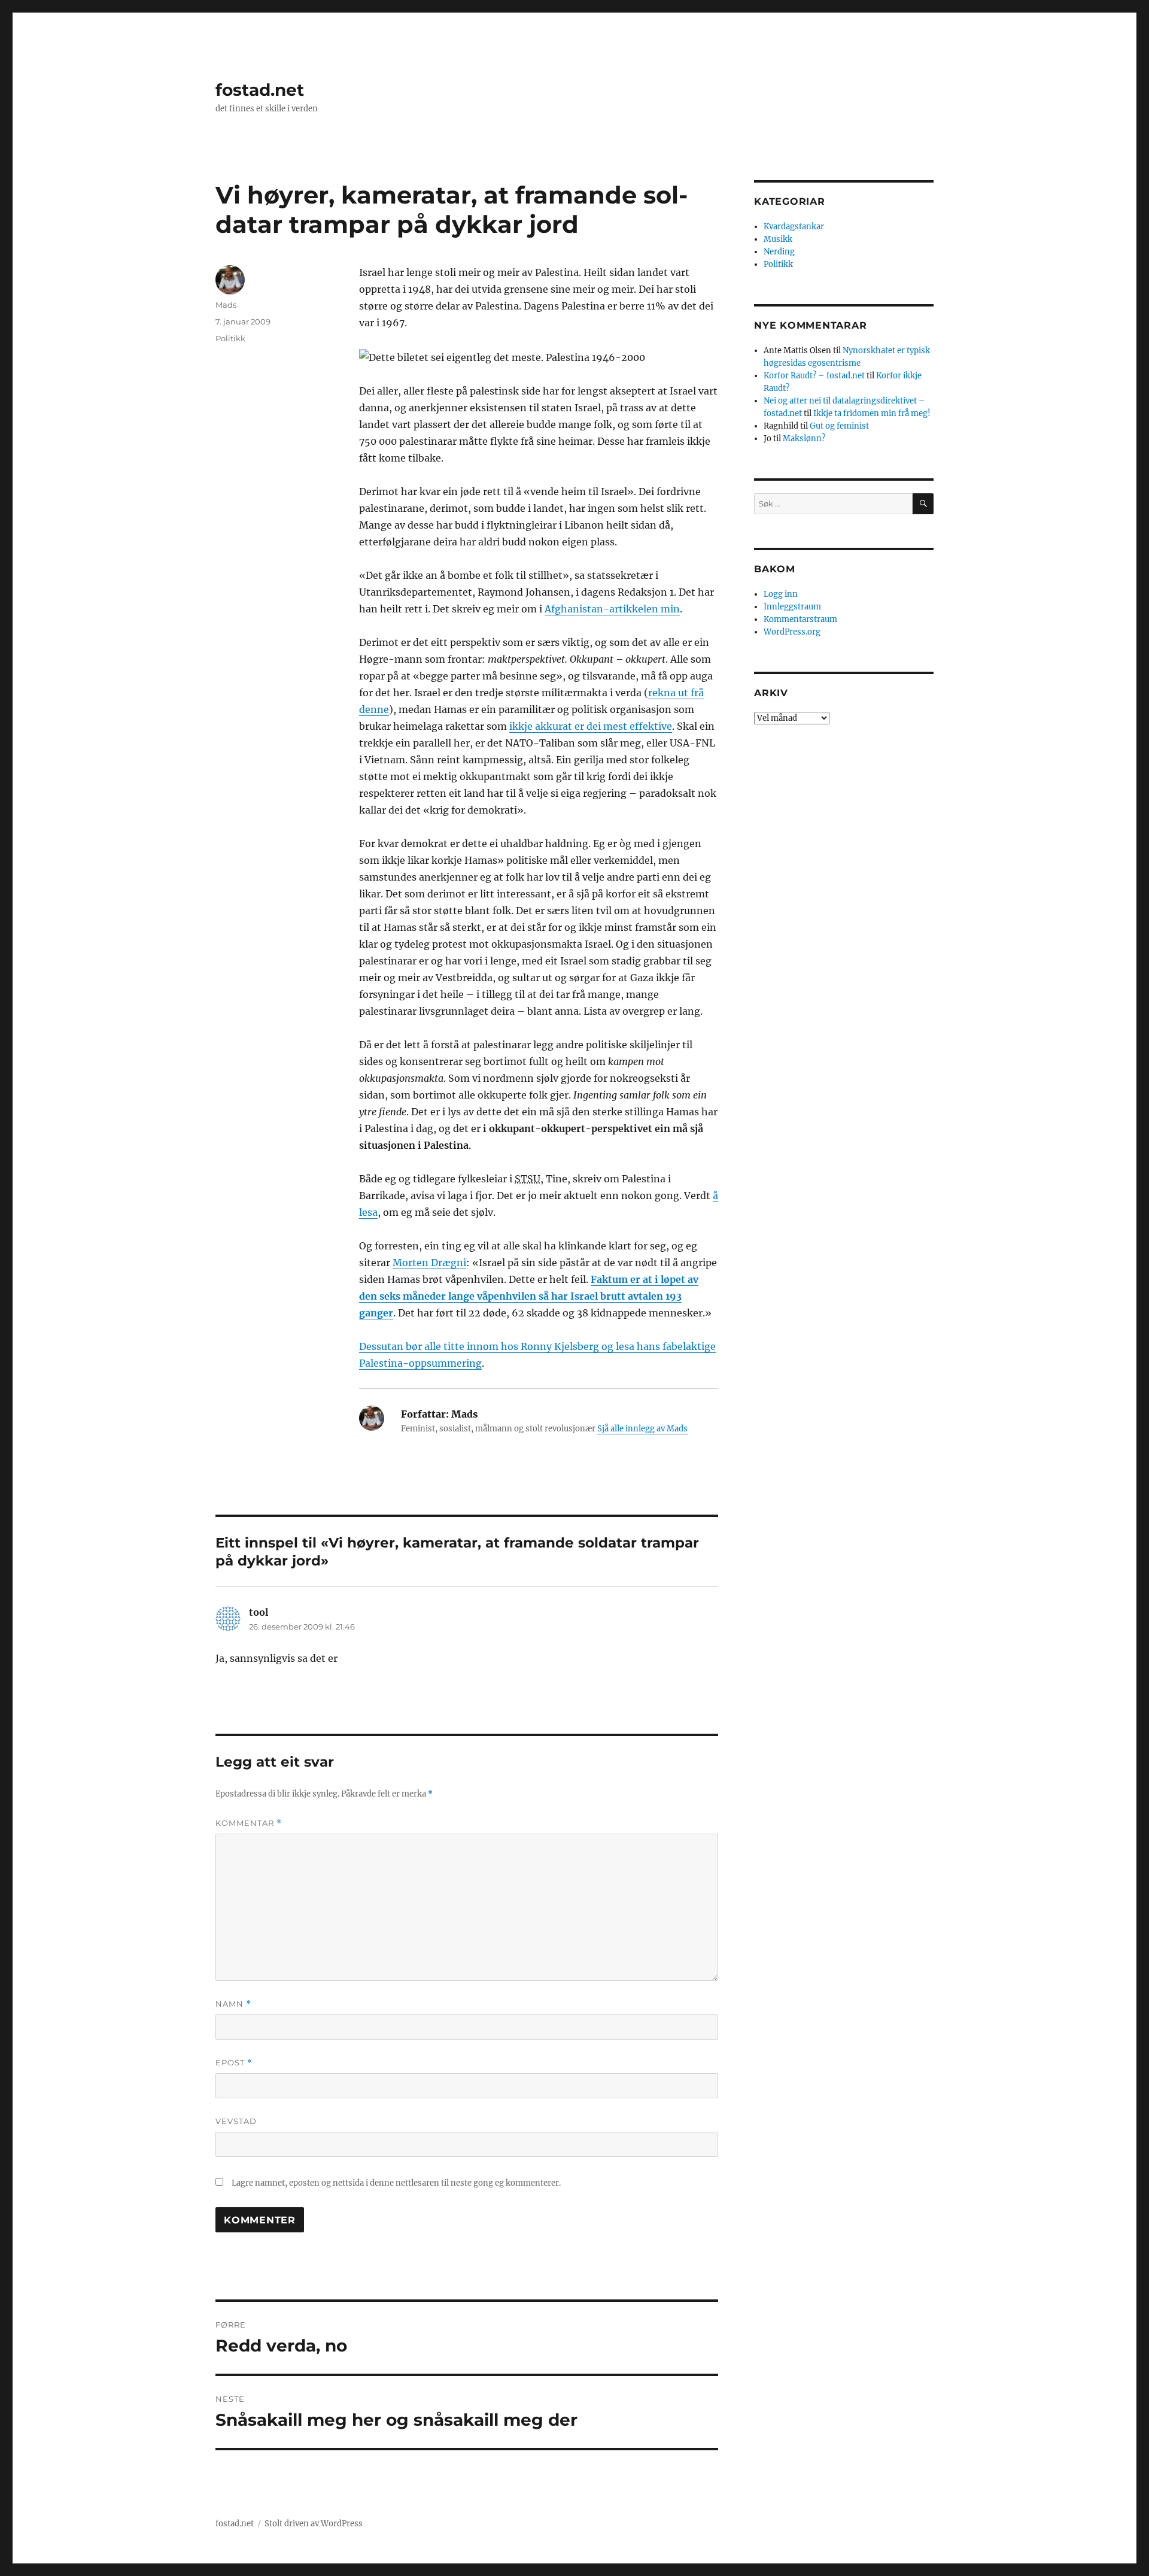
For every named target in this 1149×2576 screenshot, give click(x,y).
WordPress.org (792, 632)
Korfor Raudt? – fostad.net (814, 376)
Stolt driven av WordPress (314, 2524)
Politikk (230, 338)
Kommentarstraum (800, 619)
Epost (234, 2063)
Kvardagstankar (794, 227)
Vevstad (236, 2121)
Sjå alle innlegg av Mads (642, 1429)
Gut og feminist (839, 426)
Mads (226, 305)
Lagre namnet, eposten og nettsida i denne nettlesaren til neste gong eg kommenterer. (396, 2183)
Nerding (779, 252)
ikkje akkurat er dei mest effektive (591, 726)
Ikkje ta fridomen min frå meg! (872, 413)
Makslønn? (804, 439)
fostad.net (260, 90)
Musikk (778, 239)
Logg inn (781, 594)
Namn (233, 2004)
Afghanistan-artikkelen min (612, 609)
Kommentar (249, 1823)
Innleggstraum (792, 607)
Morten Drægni (429, 1263)
